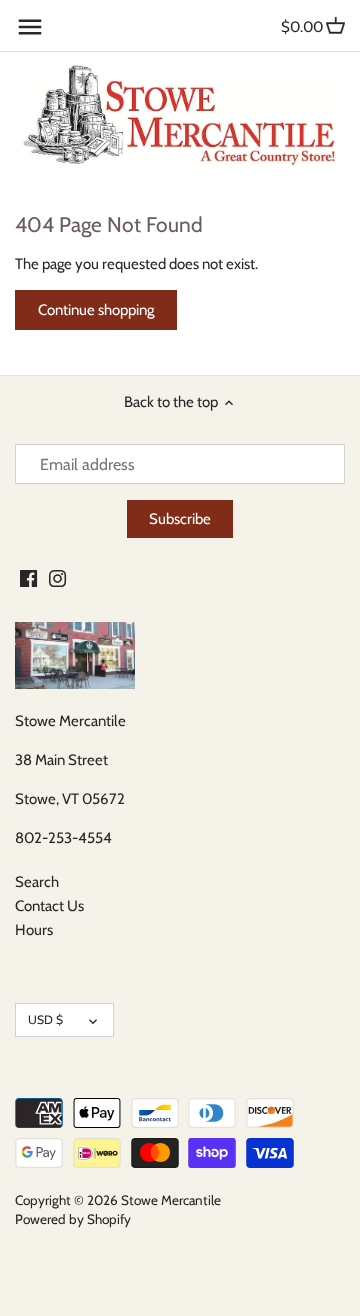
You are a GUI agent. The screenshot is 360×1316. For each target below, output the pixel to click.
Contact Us (49, 906)
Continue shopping (96, 310)
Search (37, 882)
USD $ (45, 1019)
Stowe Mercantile (171, 1200)
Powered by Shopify (73, 1219)
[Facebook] (28, 577)
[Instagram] (57, 577)
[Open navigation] (30, 27)
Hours (34, 930)
